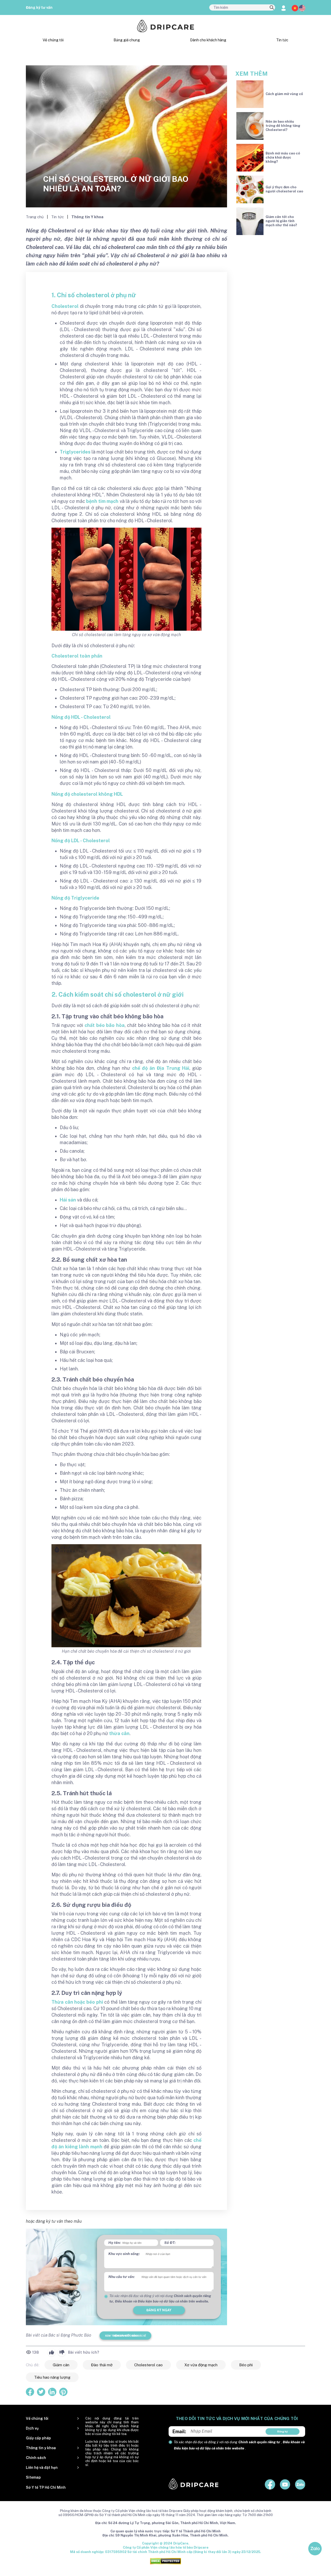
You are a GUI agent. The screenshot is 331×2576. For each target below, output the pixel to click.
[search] (272, 8)
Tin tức (282, 40)
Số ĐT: (170, 2243)
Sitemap (33, 2477)
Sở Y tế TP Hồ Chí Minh (46, 2487)
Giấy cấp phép (38, 2438)
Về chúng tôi (53, 40)
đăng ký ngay (159, 2310)
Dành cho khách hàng (208, 40)
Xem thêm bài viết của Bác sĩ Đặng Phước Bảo (125, 2336)
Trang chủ (35, 217)
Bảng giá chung (127, 40)
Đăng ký (283, 2431)
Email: (179, 2431)
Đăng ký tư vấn (39, 7)
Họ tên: (115, 2243)
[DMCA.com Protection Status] (165, 2561)
